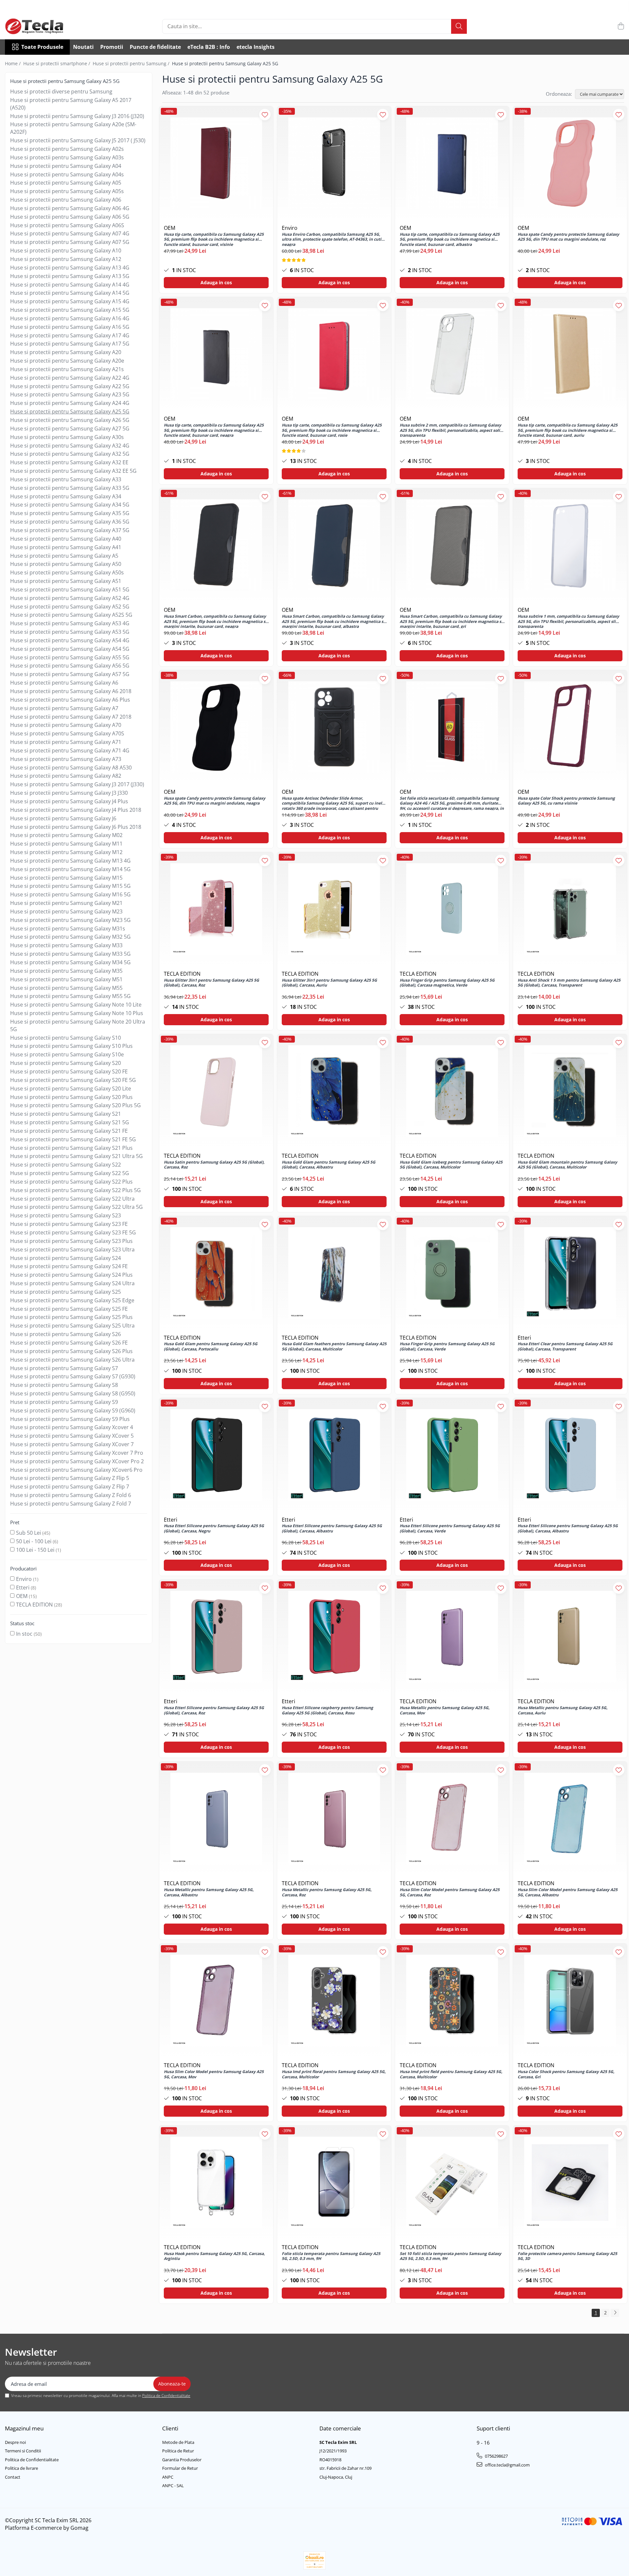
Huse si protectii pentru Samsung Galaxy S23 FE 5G (73, 1232)
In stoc (24, 1634)
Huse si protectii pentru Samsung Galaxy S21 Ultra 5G (76, 1156)
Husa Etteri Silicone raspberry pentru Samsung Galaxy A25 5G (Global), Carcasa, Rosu (327, 1710)
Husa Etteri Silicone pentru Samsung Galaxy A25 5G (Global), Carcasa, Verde (450, 1528)
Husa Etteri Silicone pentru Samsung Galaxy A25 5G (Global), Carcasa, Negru (214, 1528)
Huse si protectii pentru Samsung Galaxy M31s (68, 929)
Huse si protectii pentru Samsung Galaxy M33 (66, 945)
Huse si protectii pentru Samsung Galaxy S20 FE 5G (73, 1080)
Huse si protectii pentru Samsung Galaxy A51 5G (70, 589)
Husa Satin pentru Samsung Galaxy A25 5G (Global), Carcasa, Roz (214, 1165)
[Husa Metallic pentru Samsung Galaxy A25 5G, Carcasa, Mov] (452, 1637)
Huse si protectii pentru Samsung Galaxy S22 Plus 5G (76, 1190)
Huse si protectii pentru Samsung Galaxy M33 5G (70, 954)
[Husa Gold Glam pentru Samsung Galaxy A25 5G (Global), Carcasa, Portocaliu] (216, 1273)
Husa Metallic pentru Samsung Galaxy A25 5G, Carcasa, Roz (327, 1892)
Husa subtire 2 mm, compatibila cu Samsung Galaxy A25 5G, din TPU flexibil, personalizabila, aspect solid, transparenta (452, 430)
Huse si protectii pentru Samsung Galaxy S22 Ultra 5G (76, 1207)
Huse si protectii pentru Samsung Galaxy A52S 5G (71, 615)
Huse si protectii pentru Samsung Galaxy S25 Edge (72, 1300)
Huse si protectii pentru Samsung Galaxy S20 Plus (71, 1097)
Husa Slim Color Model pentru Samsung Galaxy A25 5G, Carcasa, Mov (214, 2074)
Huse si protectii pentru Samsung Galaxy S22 (66, 1165)
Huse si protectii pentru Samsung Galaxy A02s (67, 149)
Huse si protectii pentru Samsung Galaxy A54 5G (70, 649)
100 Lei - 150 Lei (35, 1550)
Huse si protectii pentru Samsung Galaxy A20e (67, 361)
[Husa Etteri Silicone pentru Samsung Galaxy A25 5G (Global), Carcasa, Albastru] (334, 1455)
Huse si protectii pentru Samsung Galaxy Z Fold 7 (71, 1504)
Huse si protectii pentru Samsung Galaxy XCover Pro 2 (77, 1461)
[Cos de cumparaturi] (621, 26)
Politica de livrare (21, 2468)
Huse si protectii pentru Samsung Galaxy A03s (67, 157)
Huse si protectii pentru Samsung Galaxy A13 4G (70, 268)
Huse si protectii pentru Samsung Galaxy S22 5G (70, 1173)
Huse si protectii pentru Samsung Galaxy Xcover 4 (72, 1427)
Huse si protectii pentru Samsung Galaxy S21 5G (70, 1122)
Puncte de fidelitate (155, 47)
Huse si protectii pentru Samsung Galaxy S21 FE (69, 1131)
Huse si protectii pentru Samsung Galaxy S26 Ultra (72, 1360)
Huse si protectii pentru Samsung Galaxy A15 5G (70, 310)
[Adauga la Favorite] (265, 115)
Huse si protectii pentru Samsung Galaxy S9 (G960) (73, 1410)
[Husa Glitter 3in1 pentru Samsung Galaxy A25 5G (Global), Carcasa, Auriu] (334, 909)
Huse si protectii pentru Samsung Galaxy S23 (66, 1215)
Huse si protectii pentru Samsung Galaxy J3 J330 (69, 793)
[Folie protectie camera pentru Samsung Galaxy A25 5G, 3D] (570, 2183)
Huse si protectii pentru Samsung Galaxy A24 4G (70, 403)
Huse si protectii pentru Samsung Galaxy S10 (66, 1038)
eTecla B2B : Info (209, 47)
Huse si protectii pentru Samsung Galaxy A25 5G (70, 411)
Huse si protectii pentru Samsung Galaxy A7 (64, 708)
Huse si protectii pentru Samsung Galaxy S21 (66, 1114)
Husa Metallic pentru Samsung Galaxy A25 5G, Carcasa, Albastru (209, 1892)
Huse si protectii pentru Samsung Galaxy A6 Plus (70, 700)
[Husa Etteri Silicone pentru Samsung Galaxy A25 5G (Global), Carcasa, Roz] (216, 1637)
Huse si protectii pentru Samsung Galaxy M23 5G (70, 920)
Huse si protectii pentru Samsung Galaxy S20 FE (69, 1071)
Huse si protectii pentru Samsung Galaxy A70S (67, 733)
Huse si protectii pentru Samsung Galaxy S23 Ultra (72, 1249)
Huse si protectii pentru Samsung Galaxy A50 (66, 564)
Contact (13, 2477)
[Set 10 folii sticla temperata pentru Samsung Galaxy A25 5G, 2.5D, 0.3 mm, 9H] (452, 2183)
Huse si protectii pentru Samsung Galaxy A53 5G (70, 632)
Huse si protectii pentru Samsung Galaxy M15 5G (70, 886)
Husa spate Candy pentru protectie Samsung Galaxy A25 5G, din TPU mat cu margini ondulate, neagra (215, 801)
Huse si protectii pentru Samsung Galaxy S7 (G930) (73, 1376)
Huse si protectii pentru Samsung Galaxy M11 (66, 844)
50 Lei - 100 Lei (34, 1541)
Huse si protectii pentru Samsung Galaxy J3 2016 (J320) (77, 116)
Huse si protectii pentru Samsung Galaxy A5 (64, 556)
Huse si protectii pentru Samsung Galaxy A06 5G (70, 217)
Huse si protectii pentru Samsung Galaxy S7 (64, 1368)
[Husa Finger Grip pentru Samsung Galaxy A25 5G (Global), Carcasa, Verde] (452, 1273)
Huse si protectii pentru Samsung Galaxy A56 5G (70, 666)
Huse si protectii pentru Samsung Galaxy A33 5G (70, 488)
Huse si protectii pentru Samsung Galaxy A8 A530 (71, 768)
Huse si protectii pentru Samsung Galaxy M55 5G (70, 996)
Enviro (24, 1579)
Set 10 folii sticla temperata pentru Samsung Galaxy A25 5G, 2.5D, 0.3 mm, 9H (450, 2256)
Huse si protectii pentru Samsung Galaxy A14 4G (70, 285)
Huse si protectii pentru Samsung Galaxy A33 (66, 479)
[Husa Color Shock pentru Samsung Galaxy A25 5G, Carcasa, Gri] (570, 2001)
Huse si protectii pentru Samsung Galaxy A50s (67, 572)
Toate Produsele (42, 47)
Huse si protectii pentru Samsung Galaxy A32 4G (70, 446)
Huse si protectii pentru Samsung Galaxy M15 (66, 878)
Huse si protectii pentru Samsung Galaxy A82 (66, 776)
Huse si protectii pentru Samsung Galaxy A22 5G (70, 386)
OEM (22, 1596)
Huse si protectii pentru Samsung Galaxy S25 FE (69, 1309)
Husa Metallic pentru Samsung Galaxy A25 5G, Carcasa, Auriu (562, 1710)
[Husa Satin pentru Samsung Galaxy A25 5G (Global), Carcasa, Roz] (216, 1091)
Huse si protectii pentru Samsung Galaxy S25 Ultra (72, 1326)
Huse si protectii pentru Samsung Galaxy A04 (66, 166)
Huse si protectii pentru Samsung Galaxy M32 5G (70, 937)
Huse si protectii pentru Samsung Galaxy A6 (64, 683)
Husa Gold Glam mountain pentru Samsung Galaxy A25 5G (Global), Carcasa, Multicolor (567, 1165)
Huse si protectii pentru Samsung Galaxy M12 (66, 852)
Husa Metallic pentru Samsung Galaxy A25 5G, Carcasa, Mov (445, 1710)
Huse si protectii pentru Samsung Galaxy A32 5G (70, 454)
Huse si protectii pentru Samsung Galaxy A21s (67, 369)
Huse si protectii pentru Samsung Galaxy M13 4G (70, 861)
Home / (13, 63)
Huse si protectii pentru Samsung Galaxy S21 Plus (71, 1148)
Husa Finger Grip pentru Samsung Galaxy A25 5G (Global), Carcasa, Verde (447, 1347)
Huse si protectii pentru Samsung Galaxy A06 (66, 200)
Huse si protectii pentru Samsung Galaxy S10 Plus (71, 1046)
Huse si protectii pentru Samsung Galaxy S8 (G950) (73, 1393)
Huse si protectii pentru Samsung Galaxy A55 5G (70, 657)
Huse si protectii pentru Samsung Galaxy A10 (66, 250)
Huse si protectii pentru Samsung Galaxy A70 (66, 725)
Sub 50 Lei (29, 1533)
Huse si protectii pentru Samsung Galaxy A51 (66, 581)
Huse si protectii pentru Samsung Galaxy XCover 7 (72, 1444)
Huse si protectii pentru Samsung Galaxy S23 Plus (71, 1241)
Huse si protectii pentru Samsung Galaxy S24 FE (69, 1266)
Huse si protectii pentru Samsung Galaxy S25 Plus (71, 1317)
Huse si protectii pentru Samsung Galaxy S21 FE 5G (73, 1139)
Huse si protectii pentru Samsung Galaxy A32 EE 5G (73, 471)
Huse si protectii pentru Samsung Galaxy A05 (66, 183)
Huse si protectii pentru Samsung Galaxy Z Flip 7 (70, 1487)
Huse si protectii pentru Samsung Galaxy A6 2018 (71, 691)
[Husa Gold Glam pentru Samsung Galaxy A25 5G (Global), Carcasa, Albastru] (334, 1091)
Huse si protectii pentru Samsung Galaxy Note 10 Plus (77, 1013)
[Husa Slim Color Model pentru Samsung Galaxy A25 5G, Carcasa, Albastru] (570, 1819)
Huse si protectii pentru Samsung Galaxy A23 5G (70, 394)
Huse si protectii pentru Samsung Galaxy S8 (64, 1385)
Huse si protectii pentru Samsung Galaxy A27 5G (70, 429)
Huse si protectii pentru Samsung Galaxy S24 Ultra (72, 1283)
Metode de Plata (178, 2442)
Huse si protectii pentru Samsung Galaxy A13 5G (70, 276)
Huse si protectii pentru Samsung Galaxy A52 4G (70, 598)
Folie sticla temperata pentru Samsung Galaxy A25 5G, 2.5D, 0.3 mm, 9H (331, 2256)
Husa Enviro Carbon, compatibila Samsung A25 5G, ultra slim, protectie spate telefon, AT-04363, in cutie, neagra (333, 239)
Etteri (23, 1588)
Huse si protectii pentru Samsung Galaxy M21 (66, 903)
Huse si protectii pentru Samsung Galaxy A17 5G (70, 344)
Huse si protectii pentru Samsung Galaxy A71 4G (70, 750)
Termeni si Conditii (23, 2451)
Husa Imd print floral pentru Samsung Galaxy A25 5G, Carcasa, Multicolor (334, 2074)
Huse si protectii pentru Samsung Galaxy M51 (66, 979)
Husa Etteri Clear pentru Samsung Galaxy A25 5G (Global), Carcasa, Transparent (565, 1347)
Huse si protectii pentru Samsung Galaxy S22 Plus (71, 1182)
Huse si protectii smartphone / (57, 63)
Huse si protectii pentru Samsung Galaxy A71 (66, 742)
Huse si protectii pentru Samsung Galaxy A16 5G (70, 327)
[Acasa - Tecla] (38, 26)
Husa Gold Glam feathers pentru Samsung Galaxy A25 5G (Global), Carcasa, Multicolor (334, 1347)
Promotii (112, 47)
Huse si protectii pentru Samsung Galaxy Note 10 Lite (76, 1005)
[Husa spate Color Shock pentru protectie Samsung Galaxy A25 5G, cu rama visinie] (570, 727)
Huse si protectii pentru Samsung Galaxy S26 (66, 1334)
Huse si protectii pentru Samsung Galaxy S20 (66, 1063)
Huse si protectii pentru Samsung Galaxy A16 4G (70, 318)
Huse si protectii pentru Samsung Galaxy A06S (67, 225)
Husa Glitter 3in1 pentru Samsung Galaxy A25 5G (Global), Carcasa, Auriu (329, 983)
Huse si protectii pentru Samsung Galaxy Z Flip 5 (70, 1478)
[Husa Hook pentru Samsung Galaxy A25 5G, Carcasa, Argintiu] (216, 2183)
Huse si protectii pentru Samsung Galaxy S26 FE (69, 1343)
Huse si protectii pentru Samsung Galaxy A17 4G (70, 335)
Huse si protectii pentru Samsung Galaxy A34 (66, 496)
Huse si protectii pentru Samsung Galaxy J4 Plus (69, 801)
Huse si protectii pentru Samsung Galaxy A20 (66, 352)
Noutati (83, 47)
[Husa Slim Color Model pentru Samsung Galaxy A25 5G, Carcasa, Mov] (216, 2001)
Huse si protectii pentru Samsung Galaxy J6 (63, 818)
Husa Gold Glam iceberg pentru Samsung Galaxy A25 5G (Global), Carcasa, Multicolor (451, 1165)
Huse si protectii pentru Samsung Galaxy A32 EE (69, 462)
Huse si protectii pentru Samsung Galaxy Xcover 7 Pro (77, 1453)
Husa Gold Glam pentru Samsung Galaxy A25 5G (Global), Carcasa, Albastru (329, 1165)
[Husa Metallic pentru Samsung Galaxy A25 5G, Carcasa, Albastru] (216, 1819)
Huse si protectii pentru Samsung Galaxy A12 (66, 259)
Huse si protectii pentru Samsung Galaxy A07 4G (70, 233)
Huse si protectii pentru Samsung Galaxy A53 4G (70, 623)
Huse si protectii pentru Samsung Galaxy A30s (67, 437)
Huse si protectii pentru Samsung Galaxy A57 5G (70, 674)
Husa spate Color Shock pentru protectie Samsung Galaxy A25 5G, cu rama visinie (566, 801)
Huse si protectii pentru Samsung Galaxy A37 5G (70, 530)
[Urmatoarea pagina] (615, 2313)
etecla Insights (256, 47)
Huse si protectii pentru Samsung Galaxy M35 (66, 971)
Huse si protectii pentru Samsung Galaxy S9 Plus (70, 1419)
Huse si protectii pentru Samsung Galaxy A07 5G (70, 242)
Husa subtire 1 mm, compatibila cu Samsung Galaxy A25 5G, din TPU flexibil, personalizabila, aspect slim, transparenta (569, 621)
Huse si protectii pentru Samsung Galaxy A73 (66, 759)
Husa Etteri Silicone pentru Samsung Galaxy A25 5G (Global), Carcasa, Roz (214, 1710)
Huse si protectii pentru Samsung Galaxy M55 (66, 988)
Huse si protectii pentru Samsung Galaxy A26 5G (70, 420)
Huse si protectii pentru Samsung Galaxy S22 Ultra (72, 1199)
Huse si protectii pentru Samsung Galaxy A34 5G (70, 505)
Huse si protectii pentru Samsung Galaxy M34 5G (70, 962)
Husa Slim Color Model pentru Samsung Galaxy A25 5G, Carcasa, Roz (450, 1892)
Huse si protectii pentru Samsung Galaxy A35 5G (70, 513)
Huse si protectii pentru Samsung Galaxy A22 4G (70, 378)
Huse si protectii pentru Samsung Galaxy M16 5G (70, 894)
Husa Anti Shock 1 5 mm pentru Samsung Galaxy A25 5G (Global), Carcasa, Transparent (569, 983)
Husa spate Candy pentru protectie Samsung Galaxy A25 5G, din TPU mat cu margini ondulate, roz (568, 237)
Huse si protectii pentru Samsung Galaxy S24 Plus (71, 1275)
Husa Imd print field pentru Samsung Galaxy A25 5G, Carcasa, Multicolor (451, 2074)
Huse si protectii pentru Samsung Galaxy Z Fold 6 (71, 1495)
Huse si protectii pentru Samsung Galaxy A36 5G (70, 522)
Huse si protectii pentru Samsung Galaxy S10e (67, 1054)
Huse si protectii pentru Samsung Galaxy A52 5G (70, 607)
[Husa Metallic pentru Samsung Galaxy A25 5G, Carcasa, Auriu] (570, 1637)
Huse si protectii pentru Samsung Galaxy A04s (67, 174)
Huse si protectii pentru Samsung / (132, 63)
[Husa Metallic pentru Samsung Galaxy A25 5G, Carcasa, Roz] (334, 1819)
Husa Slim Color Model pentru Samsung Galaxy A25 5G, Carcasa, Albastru (568, 1892)
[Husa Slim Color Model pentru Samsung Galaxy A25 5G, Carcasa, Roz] (452, 1819)
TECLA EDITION (34, 1605)
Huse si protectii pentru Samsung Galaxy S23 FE (69, 1224)
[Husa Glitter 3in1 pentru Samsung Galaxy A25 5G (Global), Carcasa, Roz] (216, 909)
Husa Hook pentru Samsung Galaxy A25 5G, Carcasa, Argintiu (214, 2256)
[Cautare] (459, 26)
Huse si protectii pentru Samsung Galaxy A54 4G (70, 640)
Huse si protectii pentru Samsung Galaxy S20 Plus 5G (76, 1105)
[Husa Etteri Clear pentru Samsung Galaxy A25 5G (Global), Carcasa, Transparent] (570, 1273)
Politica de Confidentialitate (166, 2396)
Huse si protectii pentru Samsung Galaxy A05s (67, 191)
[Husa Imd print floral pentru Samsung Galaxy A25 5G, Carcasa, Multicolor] (334, 2001)
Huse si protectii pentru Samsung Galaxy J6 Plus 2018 (76, 827)
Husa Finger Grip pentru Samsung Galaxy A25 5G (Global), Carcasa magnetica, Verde (447, 983)
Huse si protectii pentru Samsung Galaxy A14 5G (70, 293)
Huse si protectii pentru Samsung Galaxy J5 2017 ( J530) (78, 140)
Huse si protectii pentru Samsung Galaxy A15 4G (70, 301)
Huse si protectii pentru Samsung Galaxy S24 (66, 1258)
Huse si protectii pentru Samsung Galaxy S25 (66, 1292)
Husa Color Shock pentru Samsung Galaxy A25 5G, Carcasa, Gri (566, 2074)
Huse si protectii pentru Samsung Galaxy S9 (64, 1402)
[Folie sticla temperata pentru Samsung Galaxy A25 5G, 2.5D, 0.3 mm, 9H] (334, 2183)
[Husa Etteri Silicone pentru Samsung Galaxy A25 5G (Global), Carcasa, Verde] (452, 1455)
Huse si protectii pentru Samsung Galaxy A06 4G (70, 208)
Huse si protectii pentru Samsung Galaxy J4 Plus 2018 (76, 810)
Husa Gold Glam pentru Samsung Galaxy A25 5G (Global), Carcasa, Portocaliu (211, 1347)
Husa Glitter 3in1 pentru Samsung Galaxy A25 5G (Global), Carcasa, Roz (211, 983)
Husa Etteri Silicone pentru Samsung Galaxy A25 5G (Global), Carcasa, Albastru (332, 1528)
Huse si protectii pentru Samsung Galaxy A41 (66, 547)
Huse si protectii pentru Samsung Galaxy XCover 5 (72, 1436)
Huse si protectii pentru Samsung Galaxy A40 (66, 539)
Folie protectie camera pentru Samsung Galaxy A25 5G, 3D (567, 2256)
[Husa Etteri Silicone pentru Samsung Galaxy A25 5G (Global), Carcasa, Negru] (216, 1455)
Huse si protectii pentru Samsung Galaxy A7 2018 (71, 717)
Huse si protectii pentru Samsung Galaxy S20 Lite (71, 1088)
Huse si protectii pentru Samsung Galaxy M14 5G (70, 869)
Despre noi (15, 2442)
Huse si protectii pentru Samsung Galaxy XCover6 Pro (76, 1470)
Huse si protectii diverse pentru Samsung (61, 91)
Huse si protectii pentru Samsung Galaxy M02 (66, 835)
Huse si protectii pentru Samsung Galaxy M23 (66, 911)
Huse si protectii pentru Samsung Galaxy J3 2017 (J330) (77, 784)
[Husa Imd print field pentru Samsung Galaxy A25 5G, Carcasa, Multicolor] (452, 2001)
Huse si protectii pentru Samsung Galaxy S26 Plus (71, 1351)
